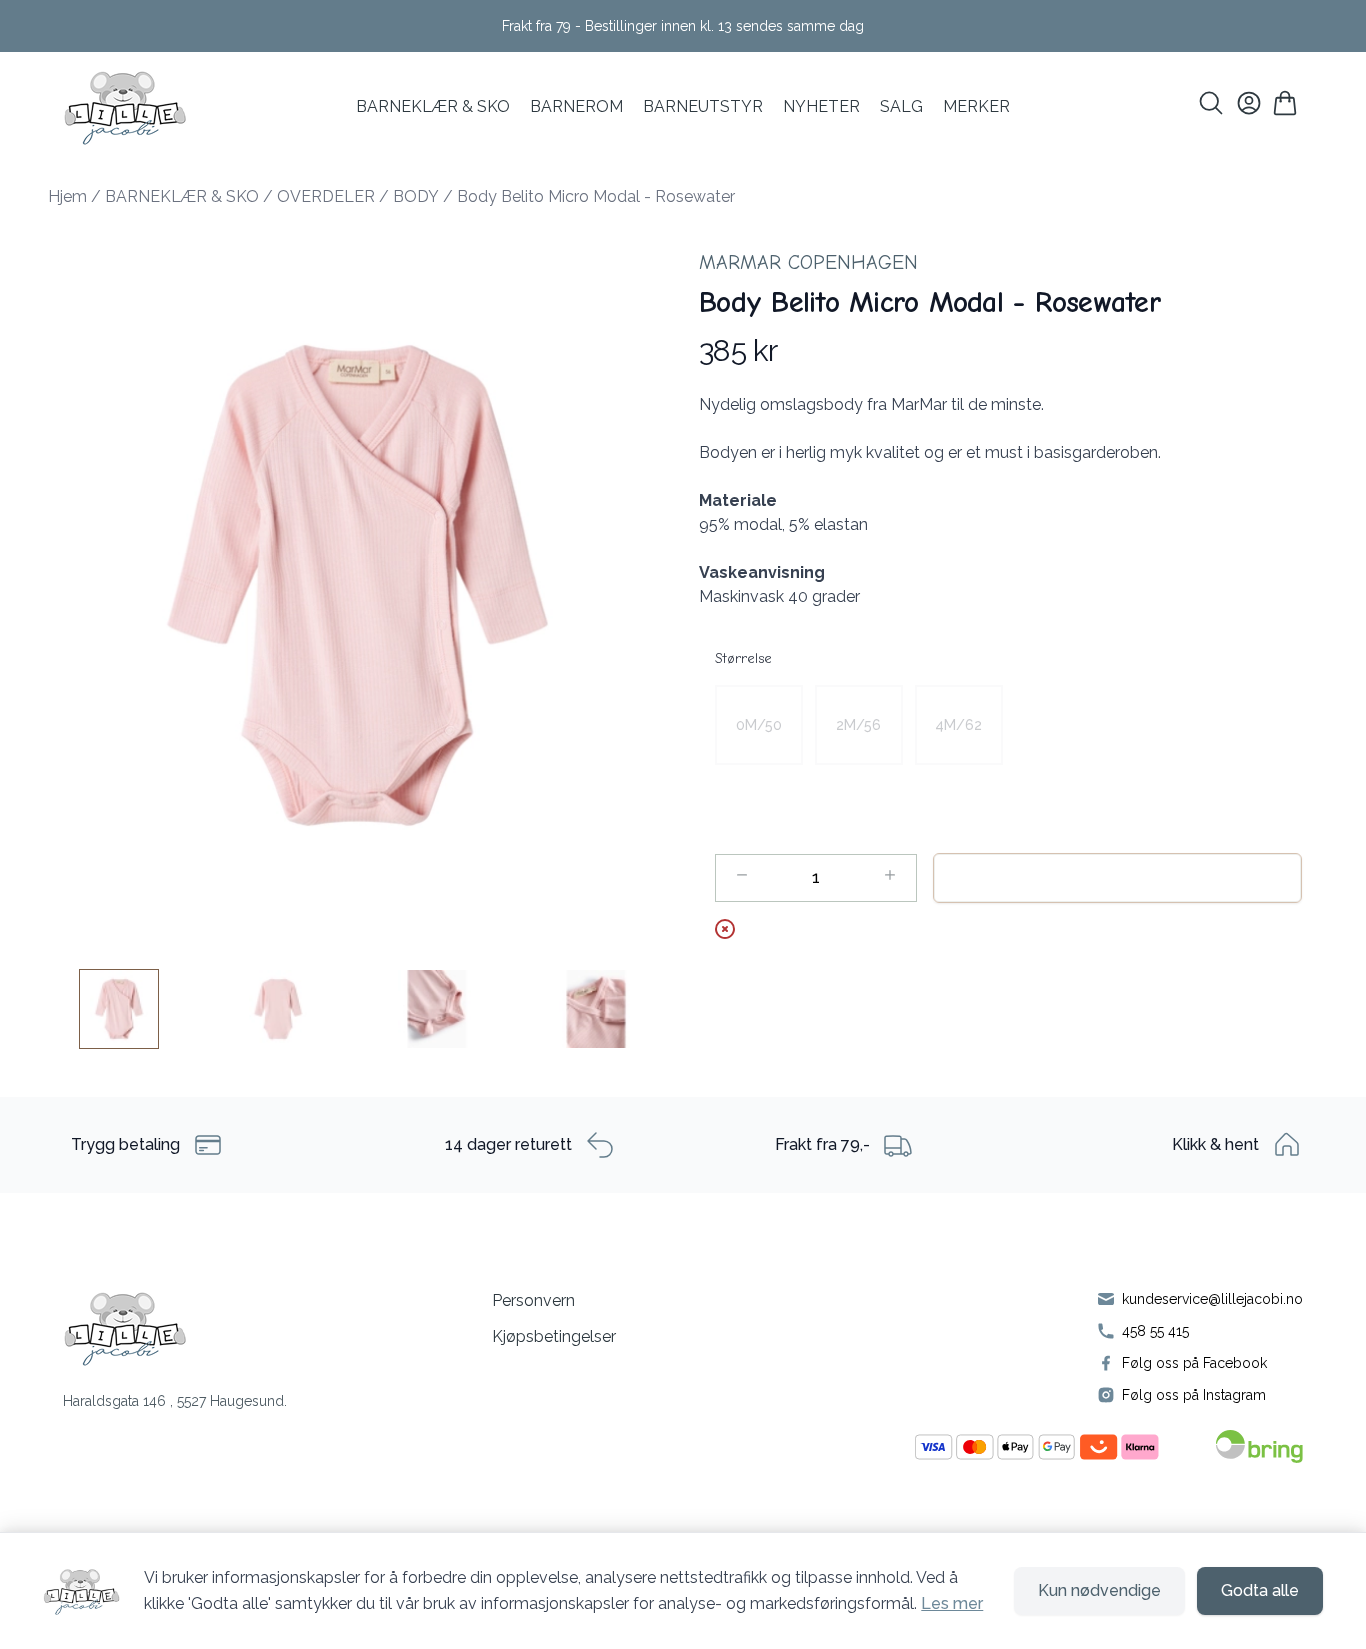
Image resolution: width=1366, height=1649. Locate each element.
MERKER (976, 106)
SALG (901, 106)
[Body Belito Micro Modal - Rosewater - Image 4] (596, 1009)
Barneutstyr (703, 106)
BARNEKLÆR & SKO (433, 106)
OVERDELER (326, 196)
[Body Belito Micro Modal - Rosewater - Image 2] (278, 1009)
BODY (416, 196)
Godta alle (1260, 1590)
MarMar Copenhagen (808, 262)
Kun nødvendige (1099, 1590)
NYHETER (821, 106)
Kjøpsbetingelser (554, 1336)
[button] (357, 585)
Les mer (952, 1603)
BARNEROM (576, 106)
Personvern (533, 1300)
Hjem (67, 196)
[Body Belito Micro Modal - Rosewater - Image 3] (437, 1009)
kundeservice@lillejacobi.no (1212, 1299)
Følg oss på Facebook (1194, 1363)
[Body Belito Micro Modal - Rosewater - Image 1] (119, 1009)
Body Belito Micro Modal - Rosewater (596, 196)
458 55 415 (1155, 1331)
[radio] (759, 725)
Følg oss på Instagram (1194, 1395)
